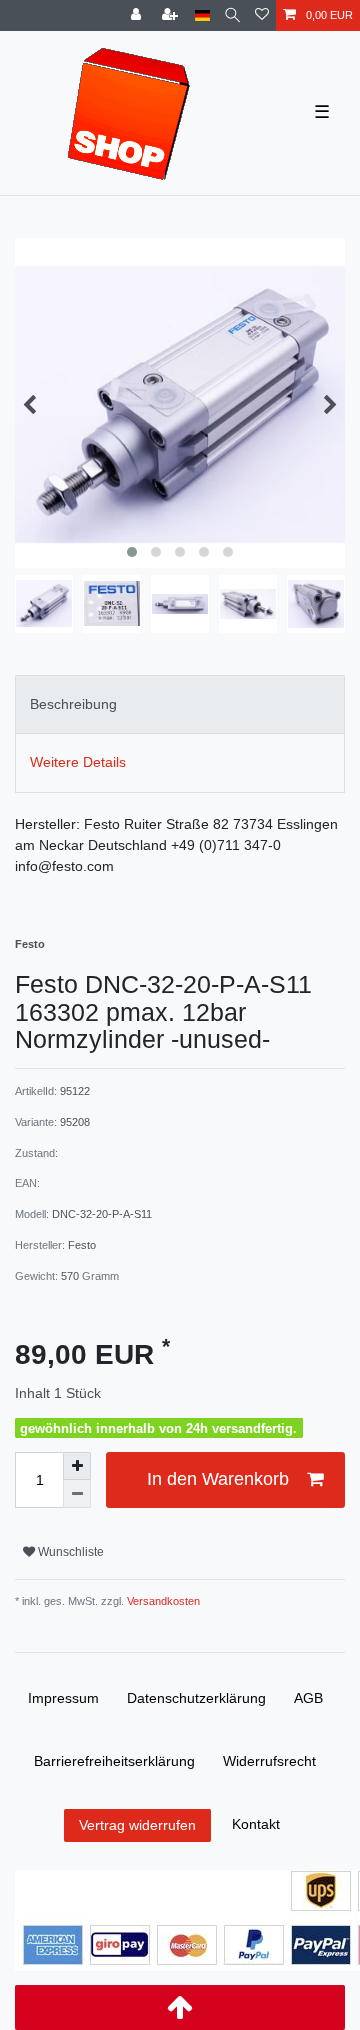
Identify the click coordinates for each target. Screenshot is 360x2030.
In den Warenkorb (218, 1479)
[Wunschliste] (262, 15)
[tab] (180, 704)
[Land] (202, 15)
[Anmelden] (138, 15)
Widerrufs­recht (269, 1761)
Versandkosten (162, 1601)
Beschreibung (73, 704)
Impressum (63, 1698)
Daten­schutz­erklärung (196, 1698)
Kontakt (256, 1824)
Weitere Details (78, 762)
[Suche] (232, 15)
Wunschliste (69, 1552)
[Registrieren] (172, 15)
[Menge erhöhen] (77, 1466)
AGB (308, 1698)
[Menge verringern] (77, 1494)
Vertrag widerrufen (137, 1825)
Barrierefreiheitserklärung (114, 1761)
